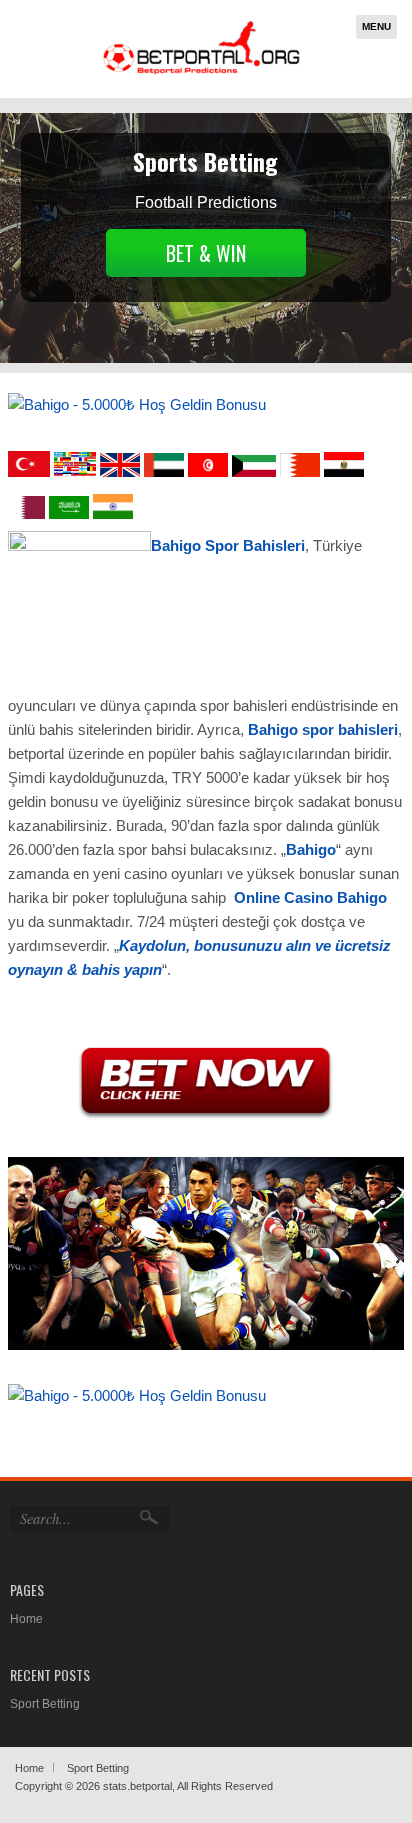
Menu (376, 26)
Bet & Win (206, 253)
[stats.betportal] (202, 72)
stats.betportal (137, 1786)
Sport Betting (45, 1704)
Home (26, 1619)
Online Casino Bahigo (310, 897)
